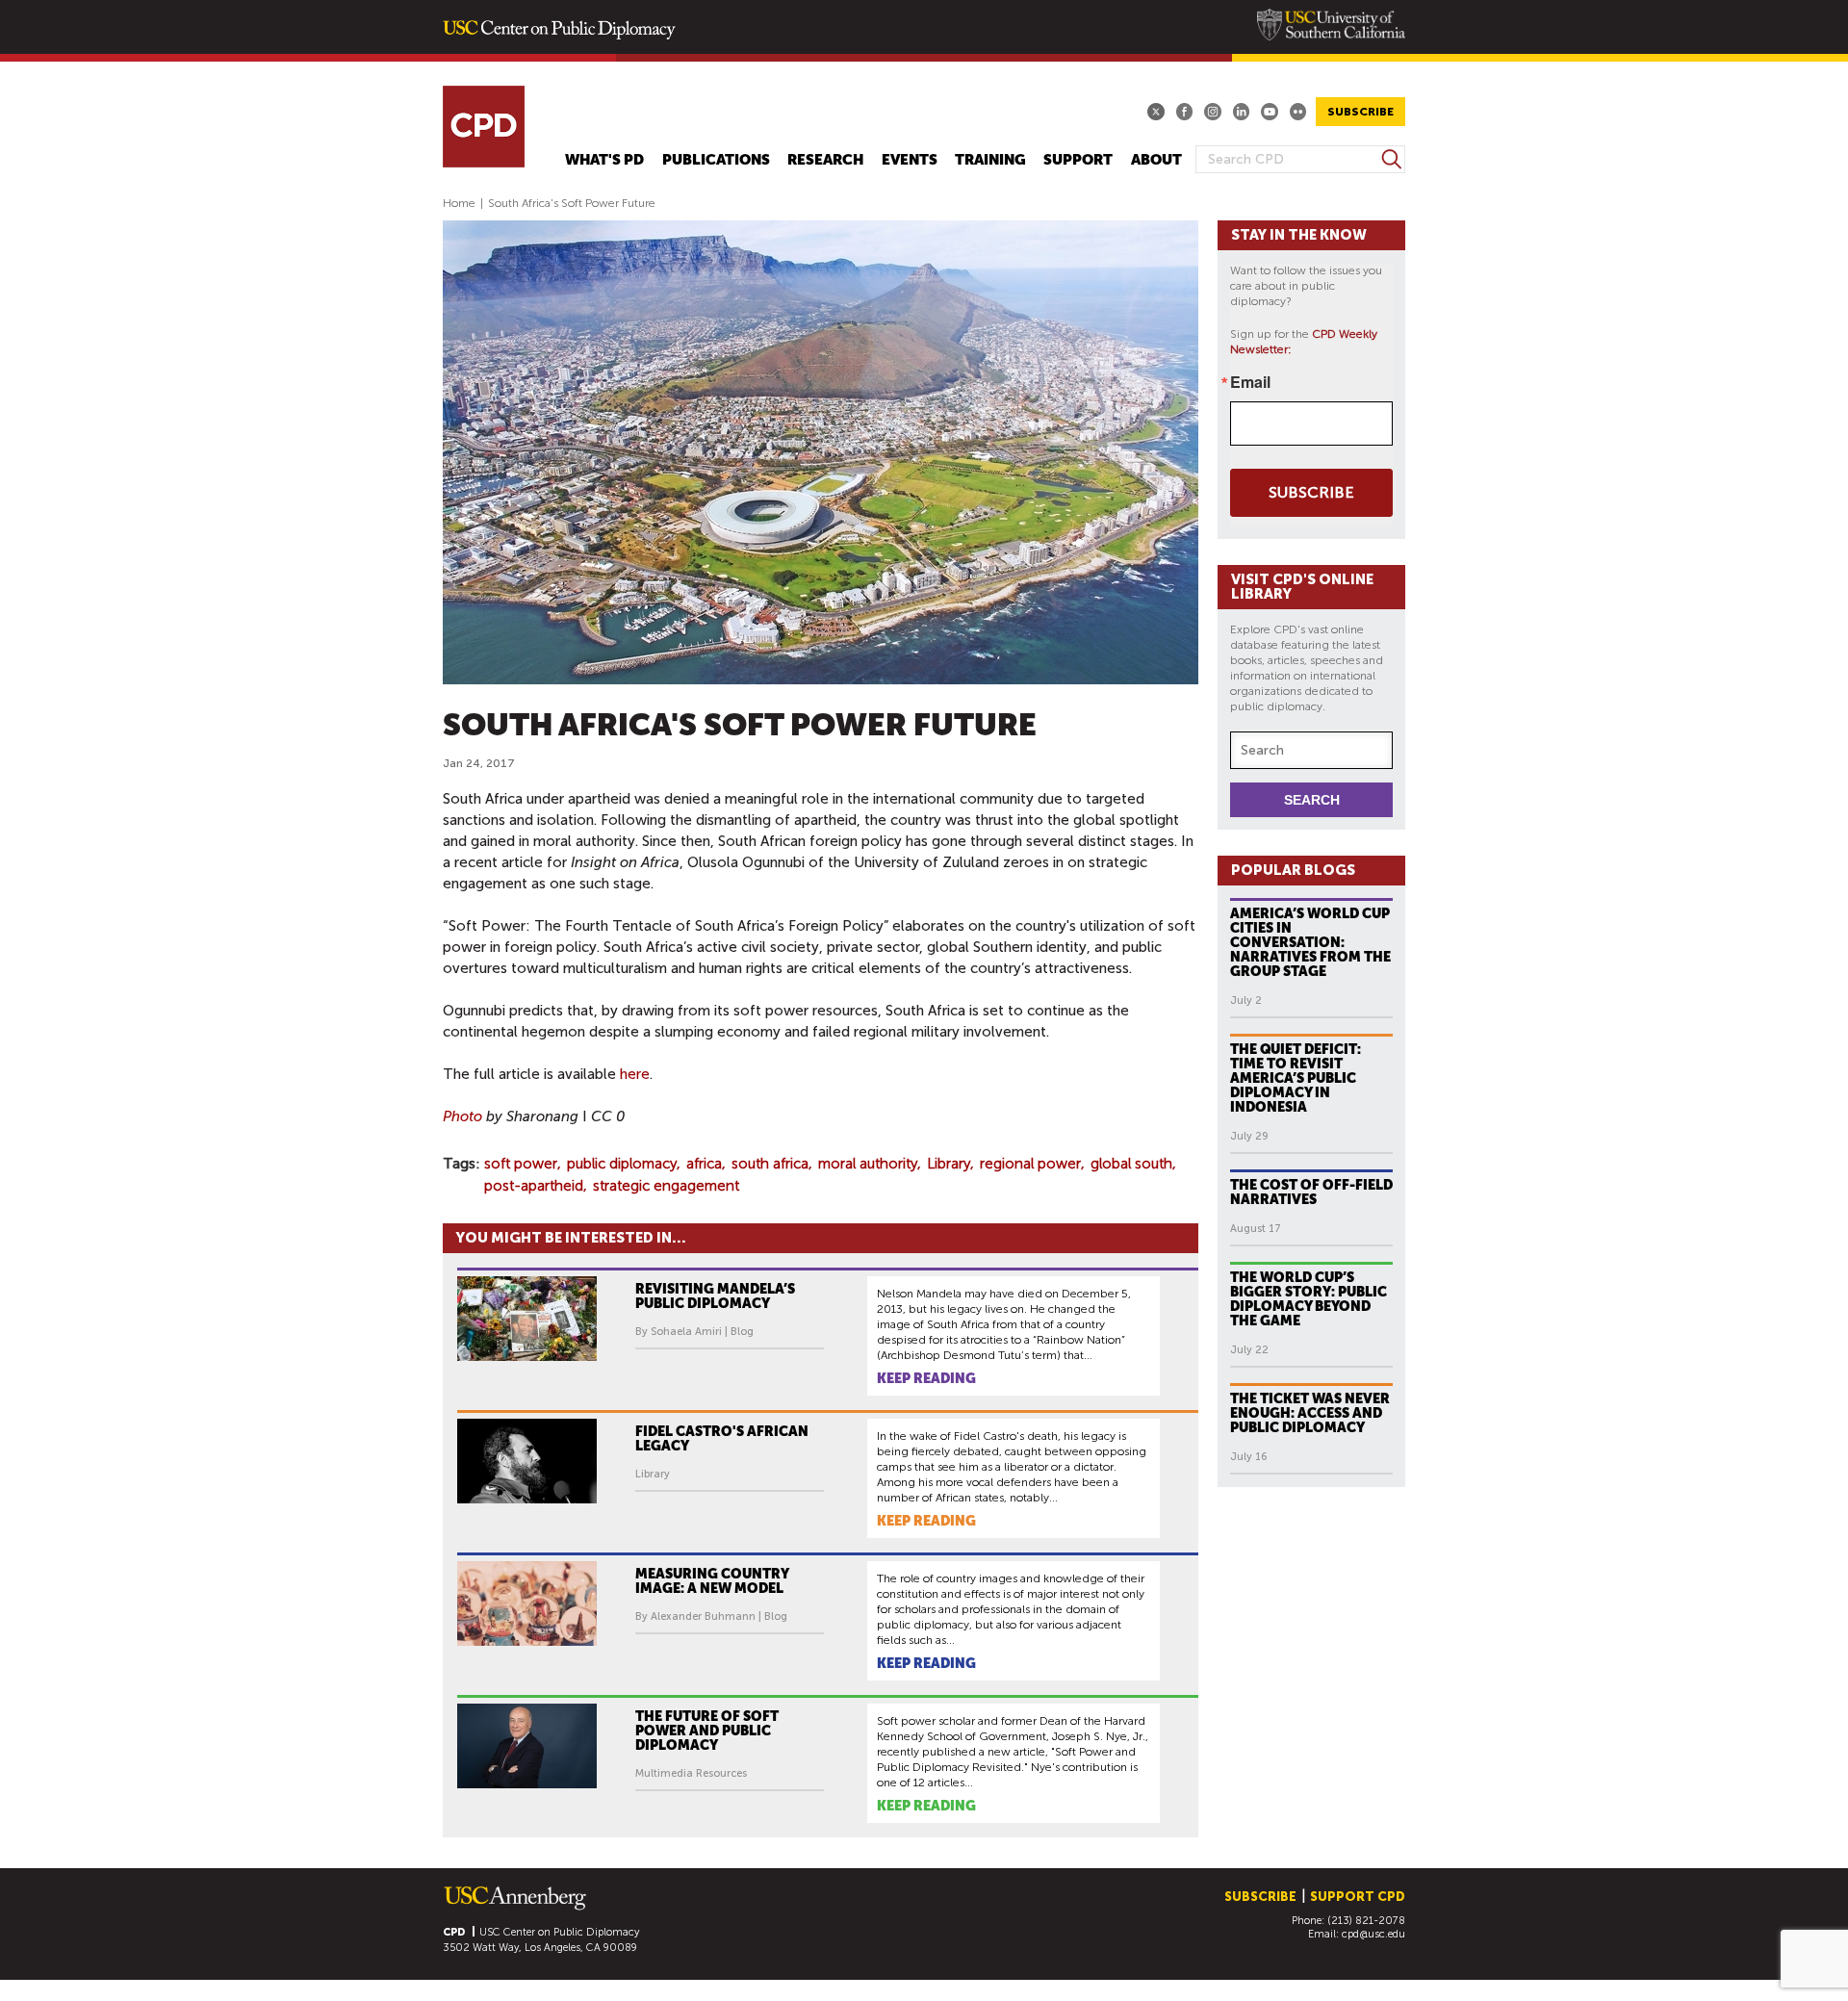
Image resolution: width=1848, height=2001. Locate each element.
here (635, 1074)
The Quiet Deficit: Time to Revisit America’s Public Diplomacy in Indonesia (1296, 1078)
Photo (462, 1116)
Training (990, 160)
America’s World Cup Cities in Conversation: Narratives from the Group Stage (1310, 942)
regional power (1030, 1164)
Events (910, 160)
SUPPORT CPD (1358, 1897)
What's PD (604, 160)
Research (825, 160)
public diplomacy (622, 1164)
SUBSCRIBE (1360, 112)
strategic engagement (666, 1186)
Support (1078, 160)
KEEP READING (926, 1378)
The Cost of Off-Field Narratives (1311, 1192)
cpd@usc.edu (1373, 1934)
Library (949, 1164)
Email (1250, 382)
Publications (716, 160)
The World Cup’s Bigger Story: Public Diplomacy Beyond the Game (1309, 1299)
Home (459, 203)
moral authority (868, 1164)
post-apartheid (534, 1186)
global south (1131, 1164)
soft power (521, 1164)
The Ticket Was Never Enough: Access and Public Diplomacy (1310, 1413)
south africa (770, 1164)
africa (704, 1164)
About (1156, 160)
